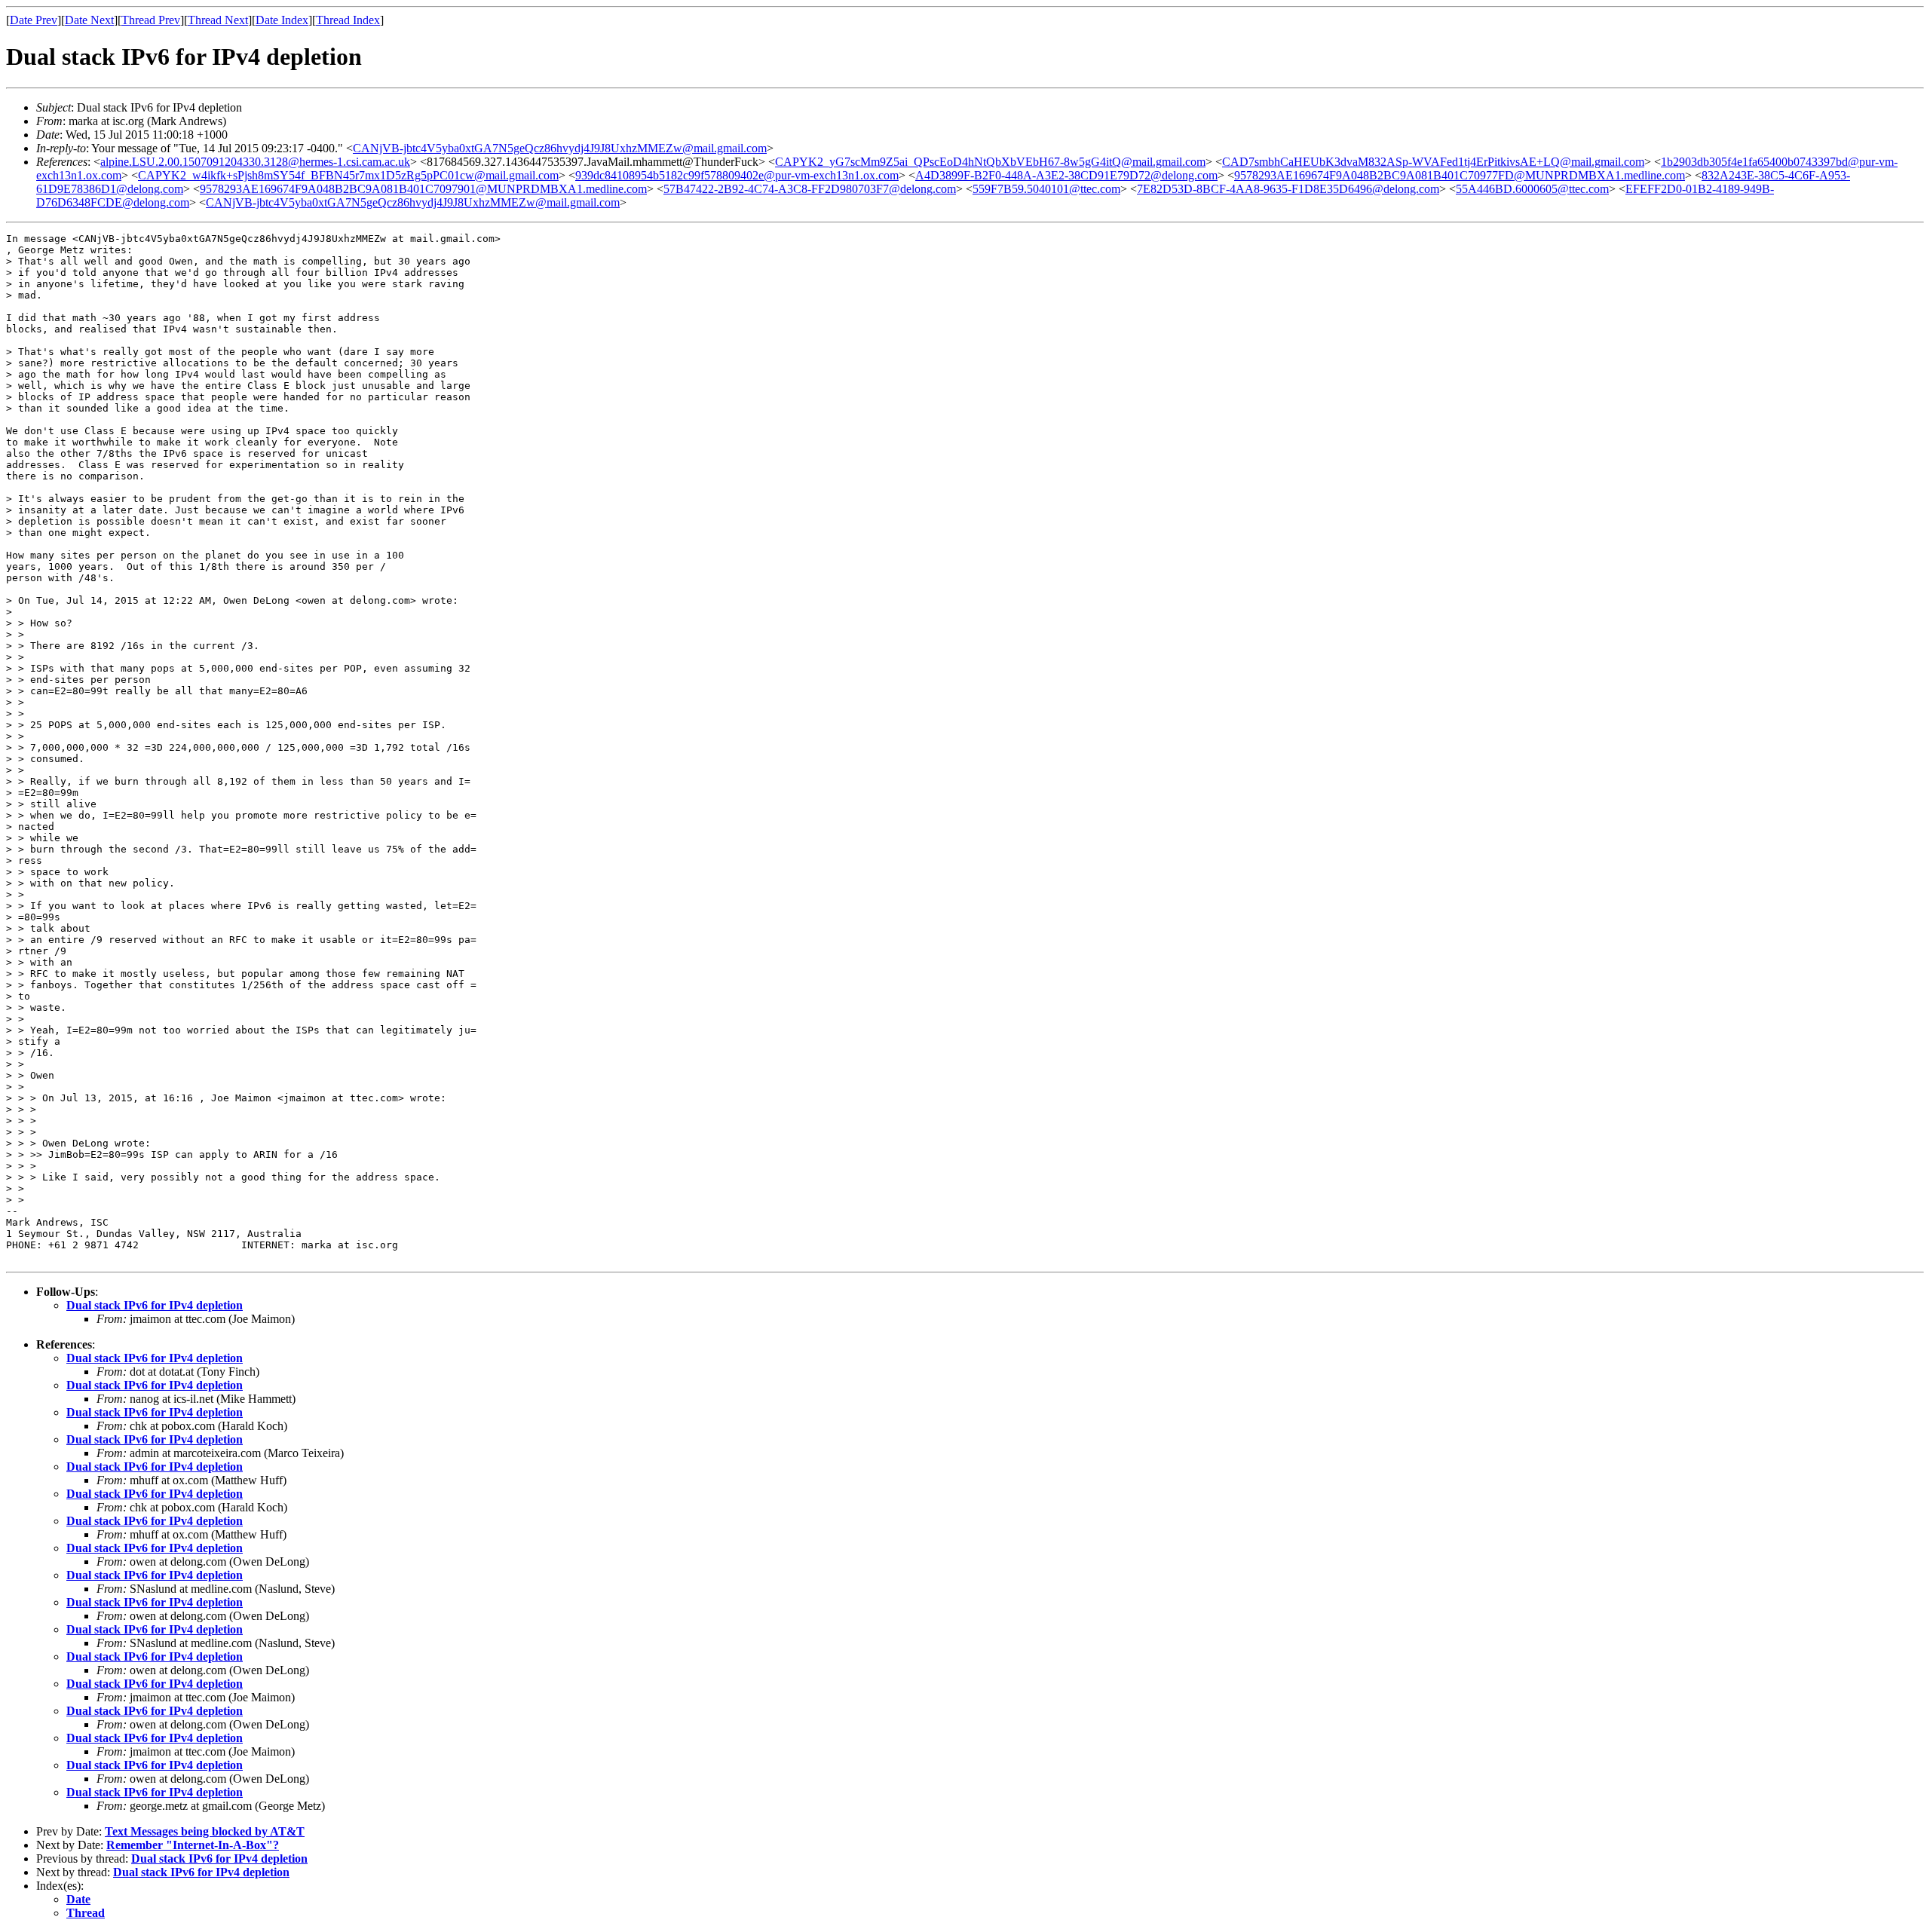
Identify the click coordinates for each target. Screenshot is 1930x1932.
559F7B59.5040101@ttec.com (1046, 189)
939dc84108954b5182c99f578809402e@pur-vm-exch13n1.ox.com (737, 175)
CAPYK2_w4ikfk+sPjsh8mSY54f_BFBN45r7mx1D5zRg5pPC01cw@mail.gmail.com (348, 175)
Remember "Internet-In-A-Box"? (193, 1845)
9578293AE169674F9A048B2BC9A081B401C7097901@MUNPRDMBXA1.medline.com (423, 189)
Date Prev (34, 20)
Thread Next (218, 20)
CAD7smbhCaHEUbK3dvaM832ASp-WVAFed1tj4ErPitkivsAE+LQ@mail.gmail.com (1433, 162)
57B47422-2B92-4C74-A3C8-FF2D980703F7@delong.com (810, 189)
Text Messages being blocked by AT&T (205, 1831)
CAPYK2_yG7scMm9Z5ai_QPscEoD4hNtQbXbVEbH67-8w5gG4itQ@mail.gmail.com (990, 162)
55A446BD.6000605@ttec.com (1532, 189)
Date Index (282, 20)
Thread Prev (151, 20)
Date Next (89, 20)
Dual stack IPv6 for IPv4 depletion (155, 1305)
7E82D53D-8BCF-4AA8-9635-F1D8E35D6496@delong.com (1288, 189)
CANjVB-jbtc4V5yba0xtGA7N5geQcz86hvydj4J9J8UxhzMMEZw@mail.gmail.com (560, 148)
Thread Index (348, 20)
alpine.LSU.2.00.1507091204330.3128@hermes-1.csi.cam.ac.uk (255, 162)
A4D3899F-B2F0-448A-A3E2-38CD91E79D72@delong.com (1066, 175)
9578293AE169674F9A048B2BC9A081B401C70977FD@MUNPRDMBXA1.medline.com (1460, 175)
